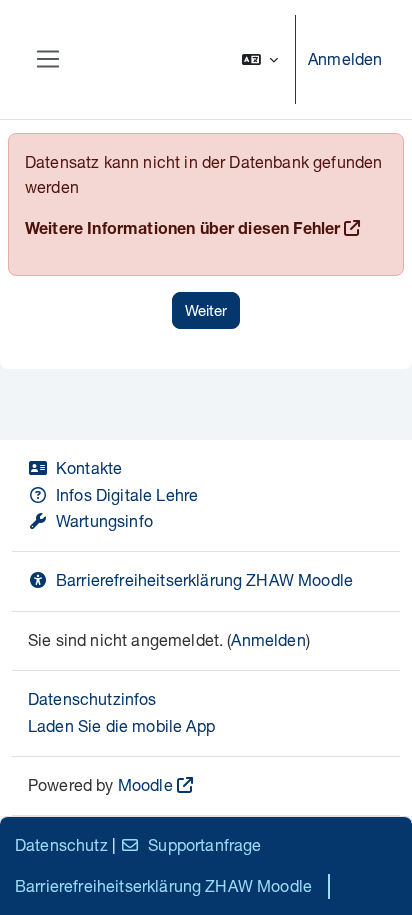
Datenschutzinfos (92, 698)
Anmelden (345, 58)
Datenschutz (61, 844)
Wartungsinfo (104, 520)
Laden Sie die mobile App (121, 725)
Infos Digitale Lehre (127, 494)
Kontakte (89, 467)
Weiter (206, 310)
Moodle (145, 784)
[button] (260, 59)
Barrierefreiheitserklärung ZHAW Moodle (204, 579)
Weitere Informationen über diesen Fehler (182, 231)
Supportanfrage (204, 844)
